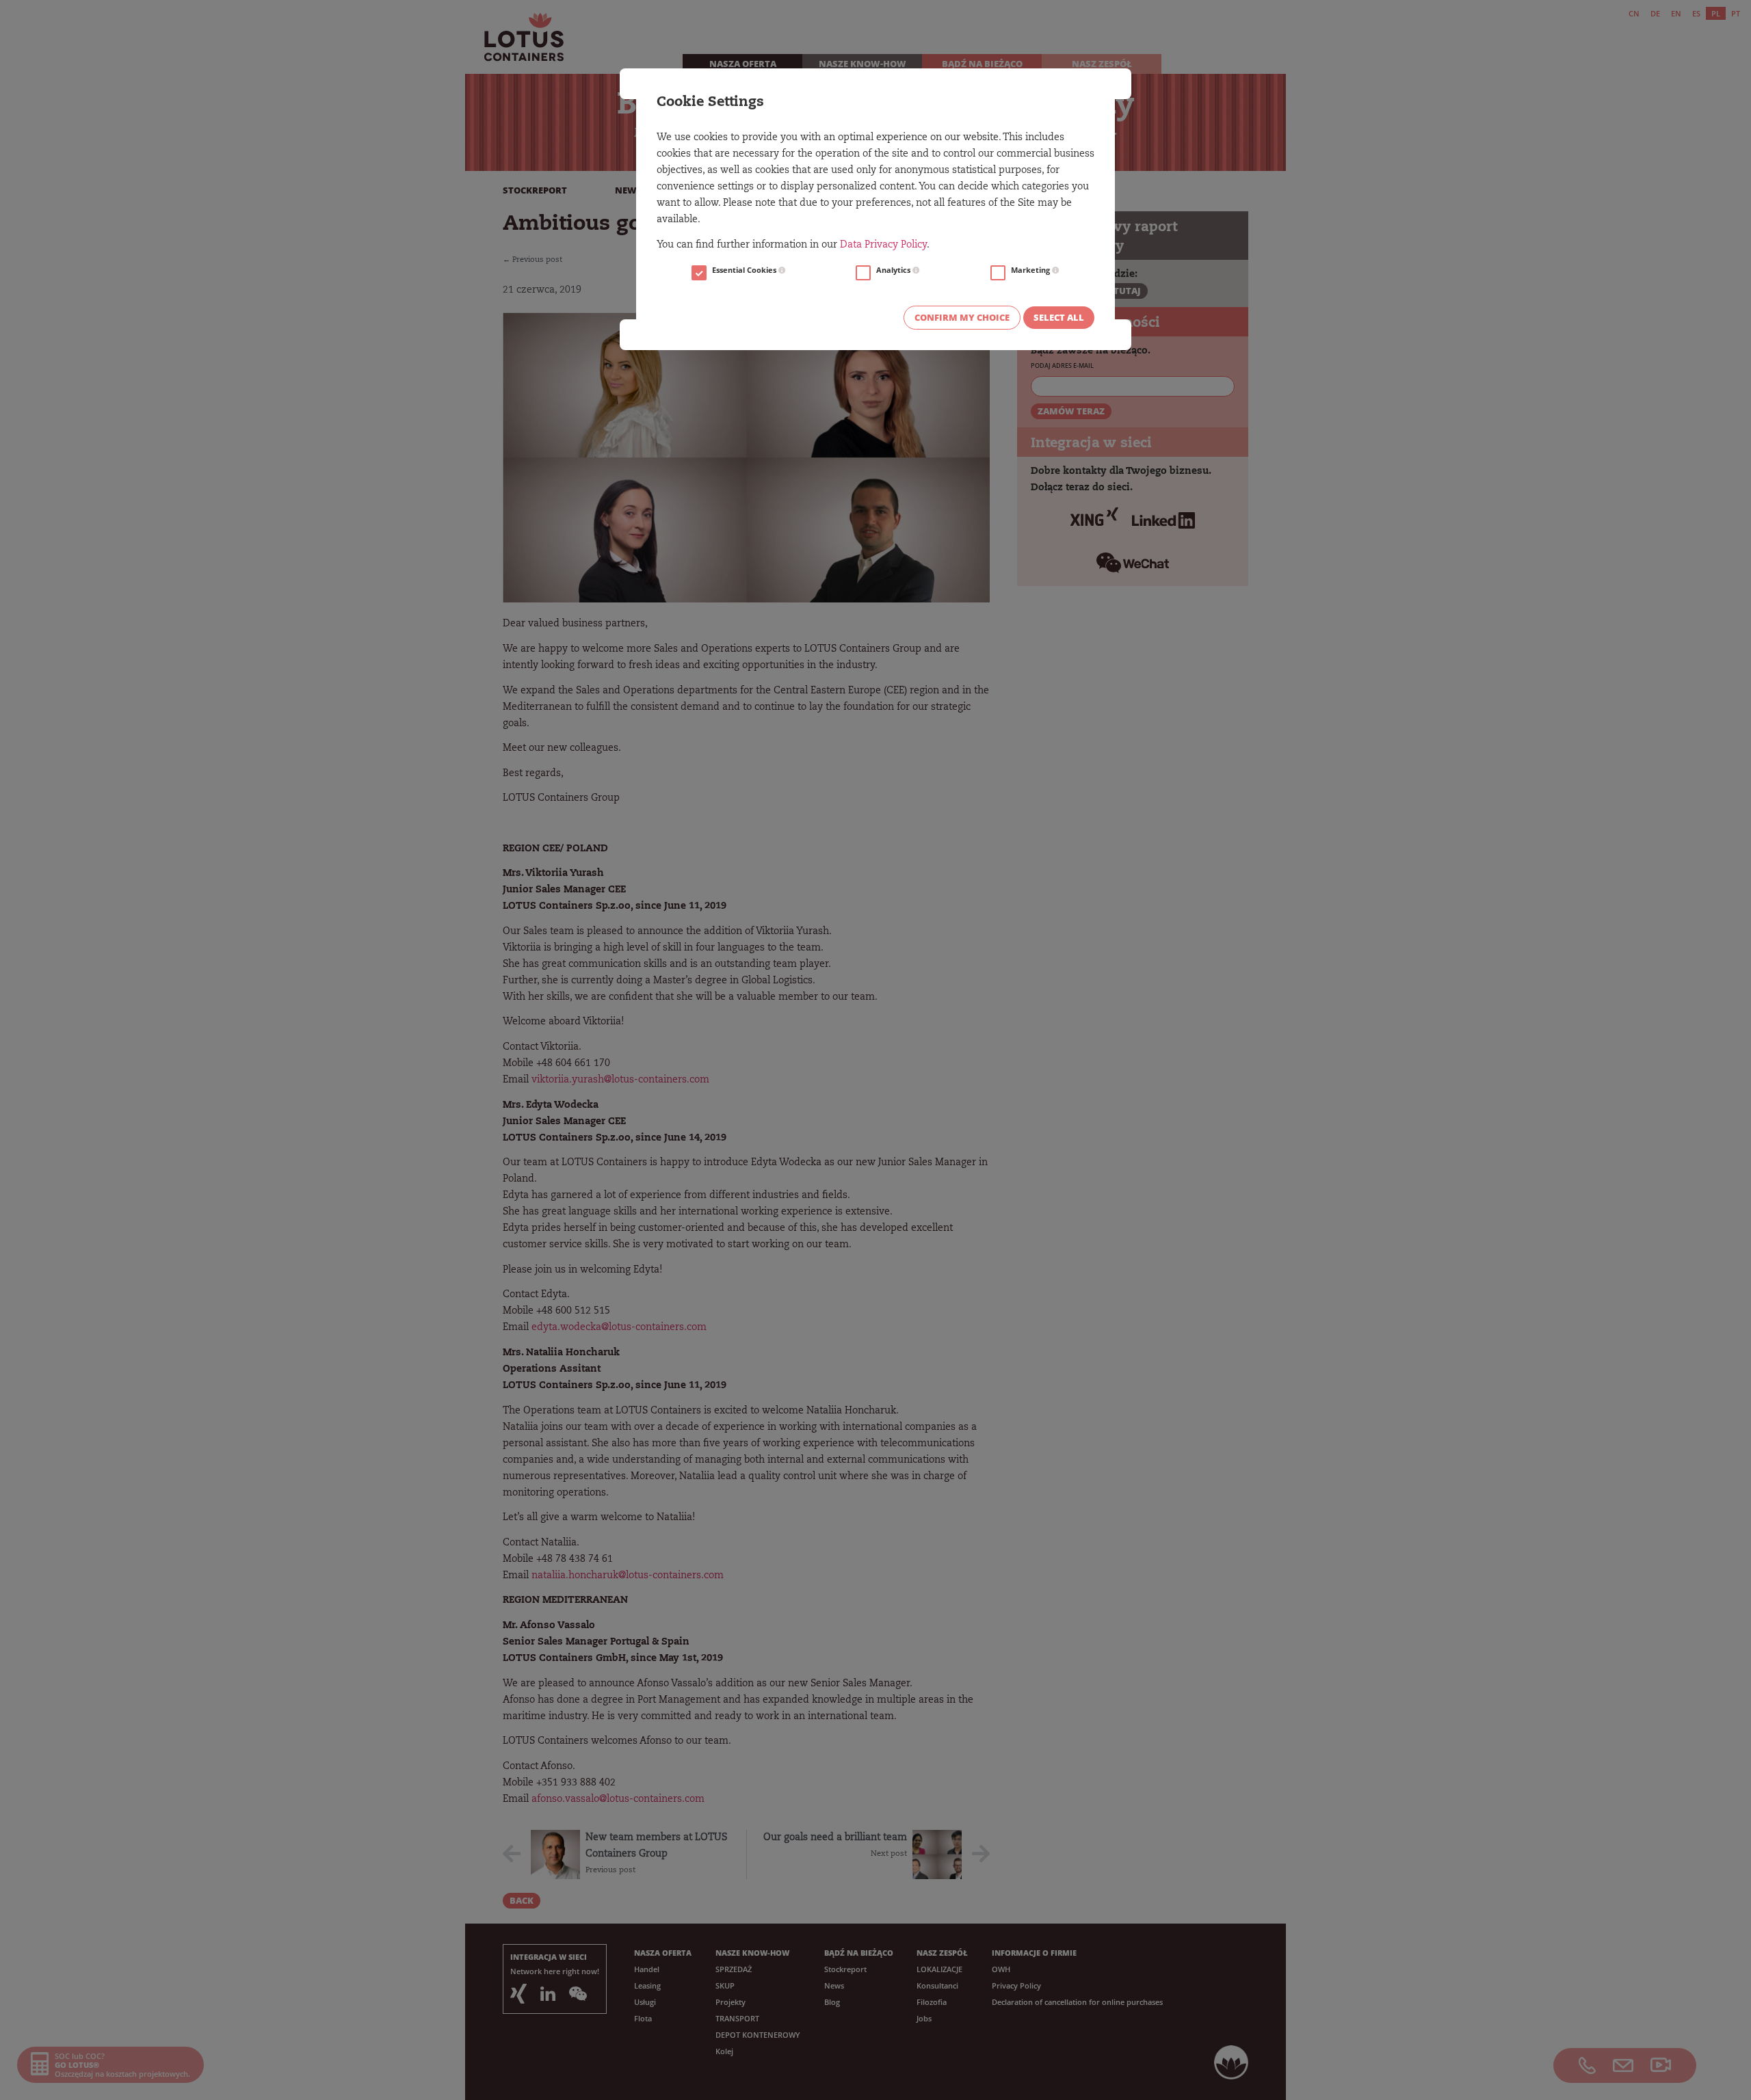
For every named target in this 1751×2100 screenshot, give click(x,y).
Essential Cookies (745, 270)
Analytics (894, 270)
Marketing (1031, 270)
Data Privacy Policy (883, 245)
